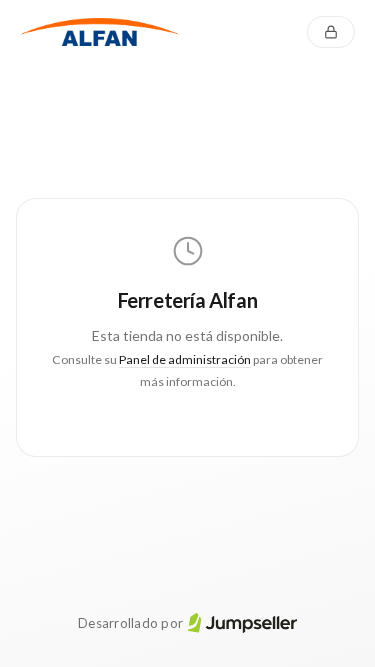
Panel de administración (185, 359)
